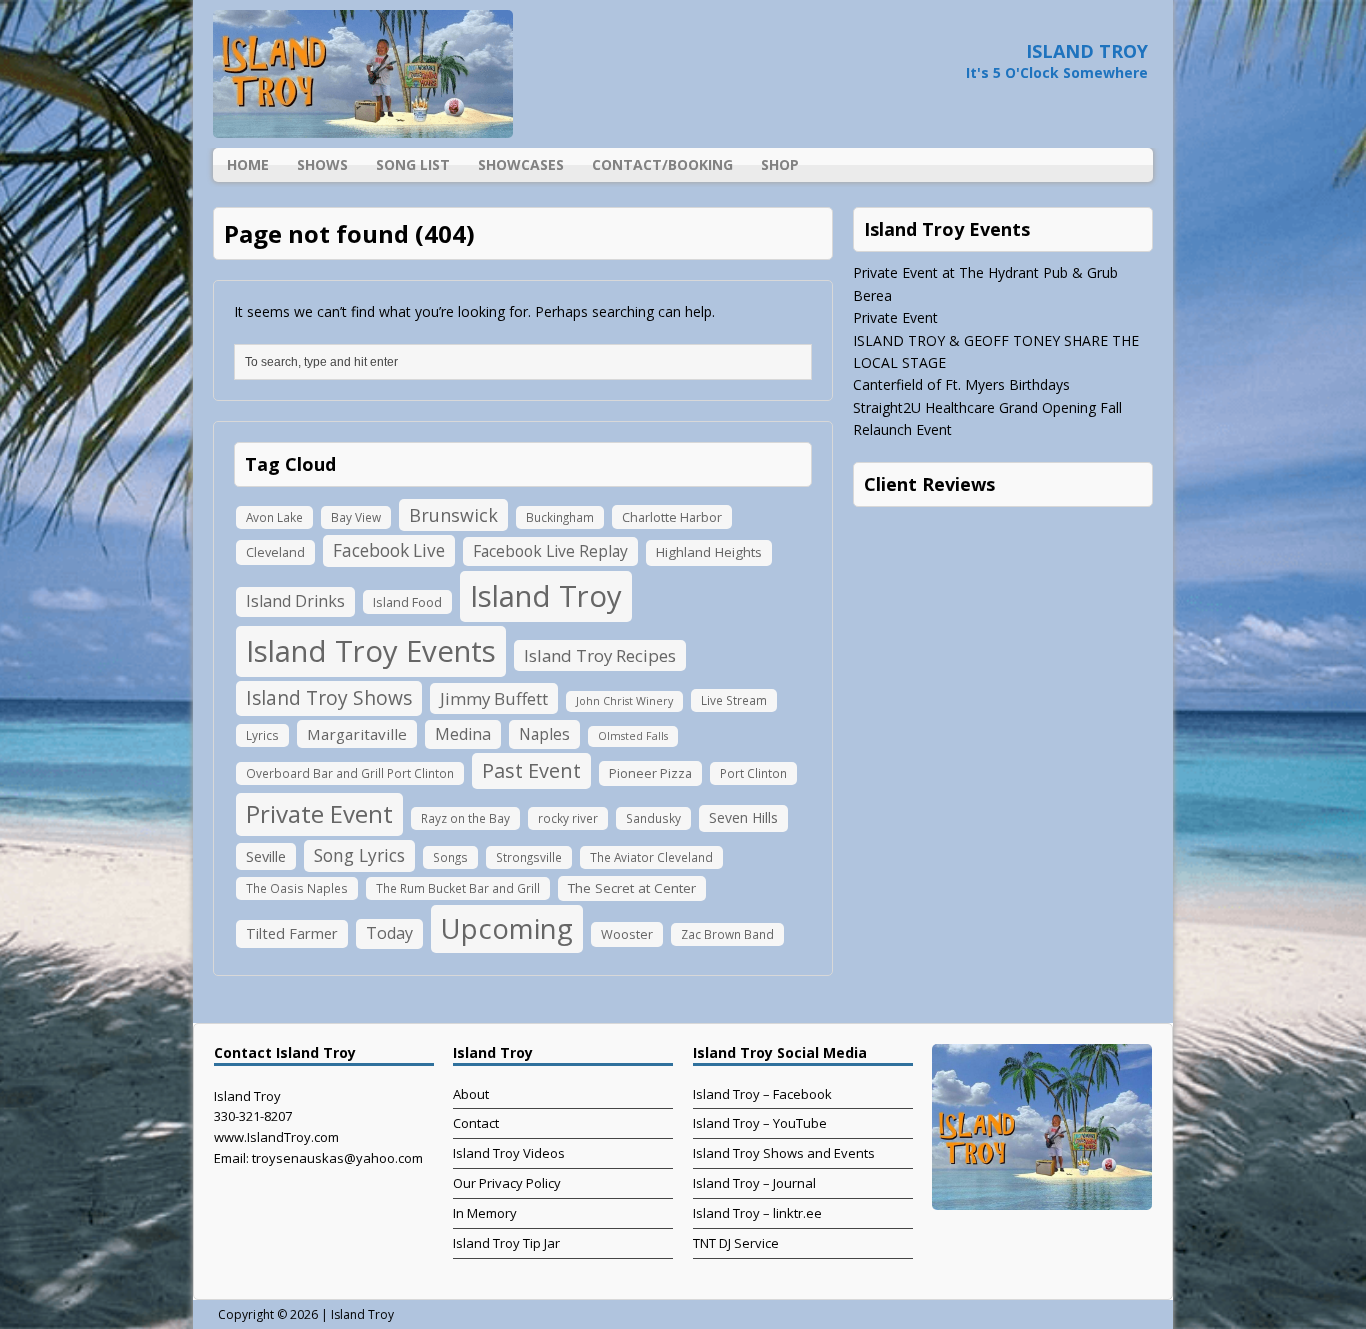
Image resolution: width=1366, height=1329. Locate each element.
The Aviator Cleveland (651, 857)
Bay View (356, 517)
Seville (266, 856)
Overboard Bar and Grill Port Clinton (350, 773)
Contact (476, 1123)
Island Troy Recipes (600, 655)
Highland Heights (709, 552)
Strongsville (529, 857)
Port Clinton (753, 773)
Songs (450, 857)
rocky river (568, 818)
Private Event (319, 813)
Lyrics (262, 735)
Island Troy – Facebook (762, 1094)
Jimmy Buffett (494, 698)
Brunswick (453, 515)
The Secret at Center (632, 888)
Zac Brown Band (727, 934)
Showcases (521, 164)
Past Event (531, 770)
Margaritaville (357, 734)
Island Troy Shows (329, 697)
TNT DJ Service (736, 1243)
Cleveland (275, 552)
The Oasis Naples (297, 888)
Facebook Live (389, 550)
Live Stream (734, 700)
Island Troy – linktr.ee (757, 1213)
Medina (463, 734)
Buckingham (560, 517)
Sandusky (653, 818)
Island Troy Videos (509, 1153)
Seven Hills (743, 817)
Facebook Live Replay (550, 551)
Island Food (407, 602)
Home (248, 164)
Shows (322, 164)
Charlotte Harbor (672, 517)
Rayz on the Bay (465, 818)
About (471, 1094)
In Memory (485, 1213)
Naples (544, 734)
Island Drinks (295, 601)
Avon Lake (274, 517)
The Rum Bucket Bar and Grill (458, 888)
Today (389, 933)
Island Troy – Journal (754, 1183)
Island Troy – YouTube (760, 1123)
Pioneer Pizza (650, 773)
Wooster (627, 934)
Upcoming (507, 928)
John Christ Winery (624, 701)
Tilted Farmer (292, 933)
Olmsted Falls (633, 736)
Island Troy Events (371, 651)
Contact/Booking (662, 164)
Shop (780, 164)
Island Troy (546, 596)
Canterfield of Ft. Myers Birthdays (961, 384)
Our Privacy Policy (507, 1183)
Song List (413, 164)
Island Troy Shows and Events (784, 1153)
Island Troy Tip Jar (506, 1243)
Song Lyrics (359, 855)
